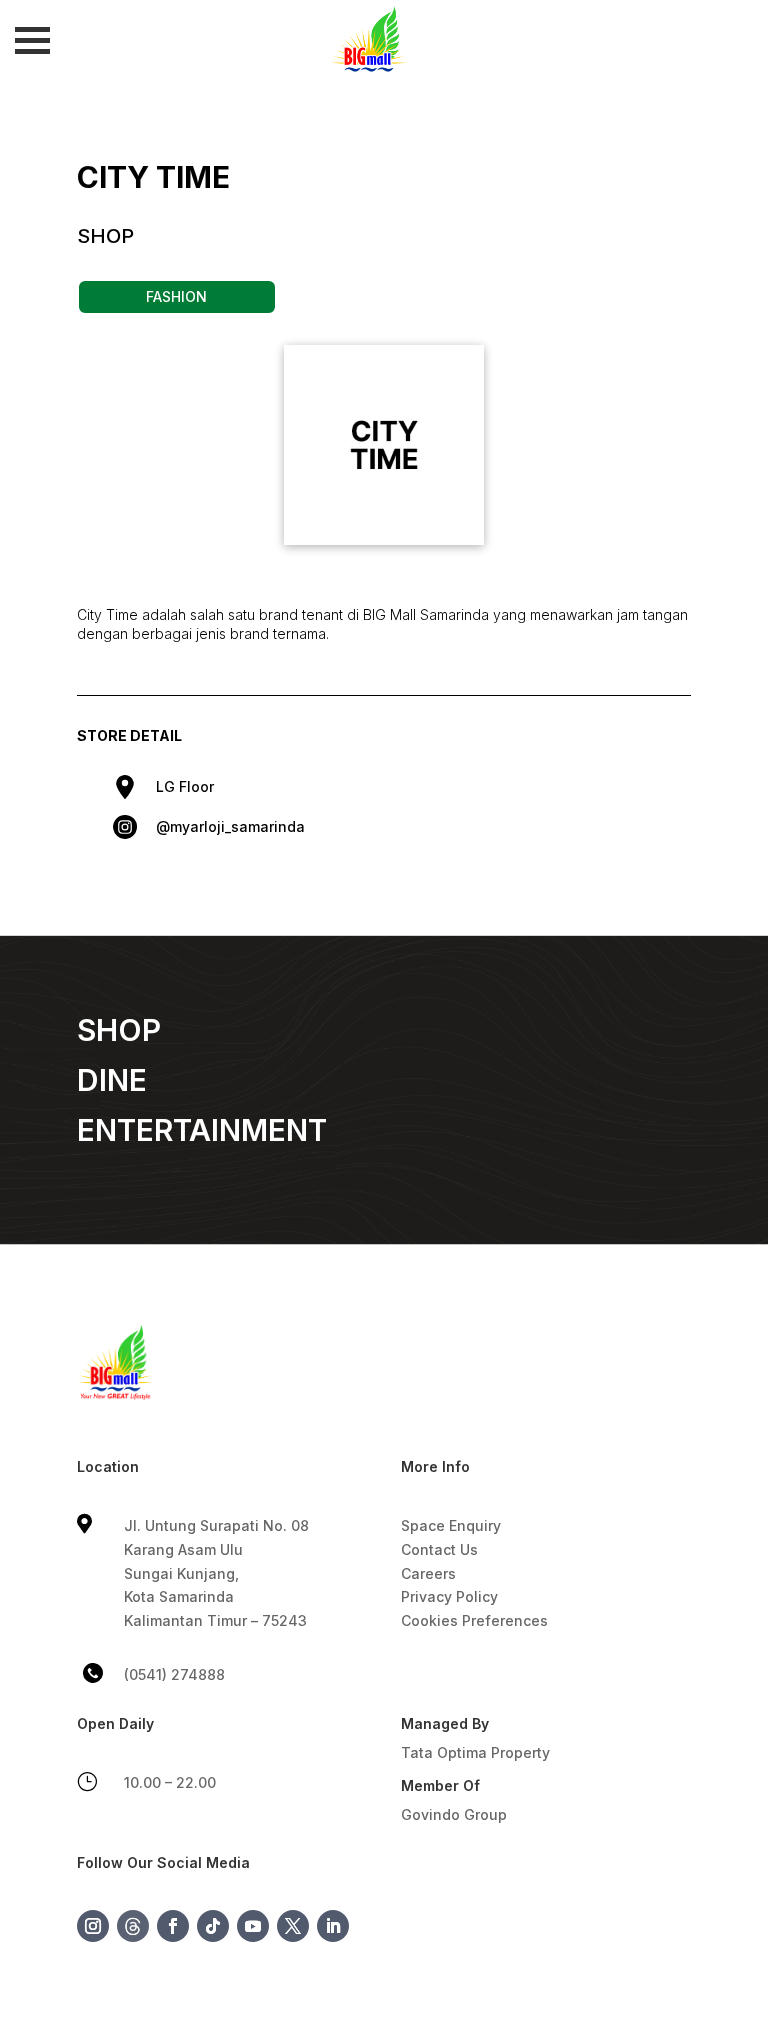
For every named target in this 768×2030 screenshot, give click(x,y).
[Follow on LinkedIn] (333, 1926)
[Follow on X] (293, 1926)
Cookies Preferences (474, 1620)
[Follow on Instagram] (93, 1926)
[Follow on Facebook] (173, 1926)
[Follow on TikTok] (213, 1926)
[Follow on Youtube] (253, 1926)
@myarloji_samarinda (230, 826)
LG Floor (185, 786)
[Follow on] (133, 1926)
